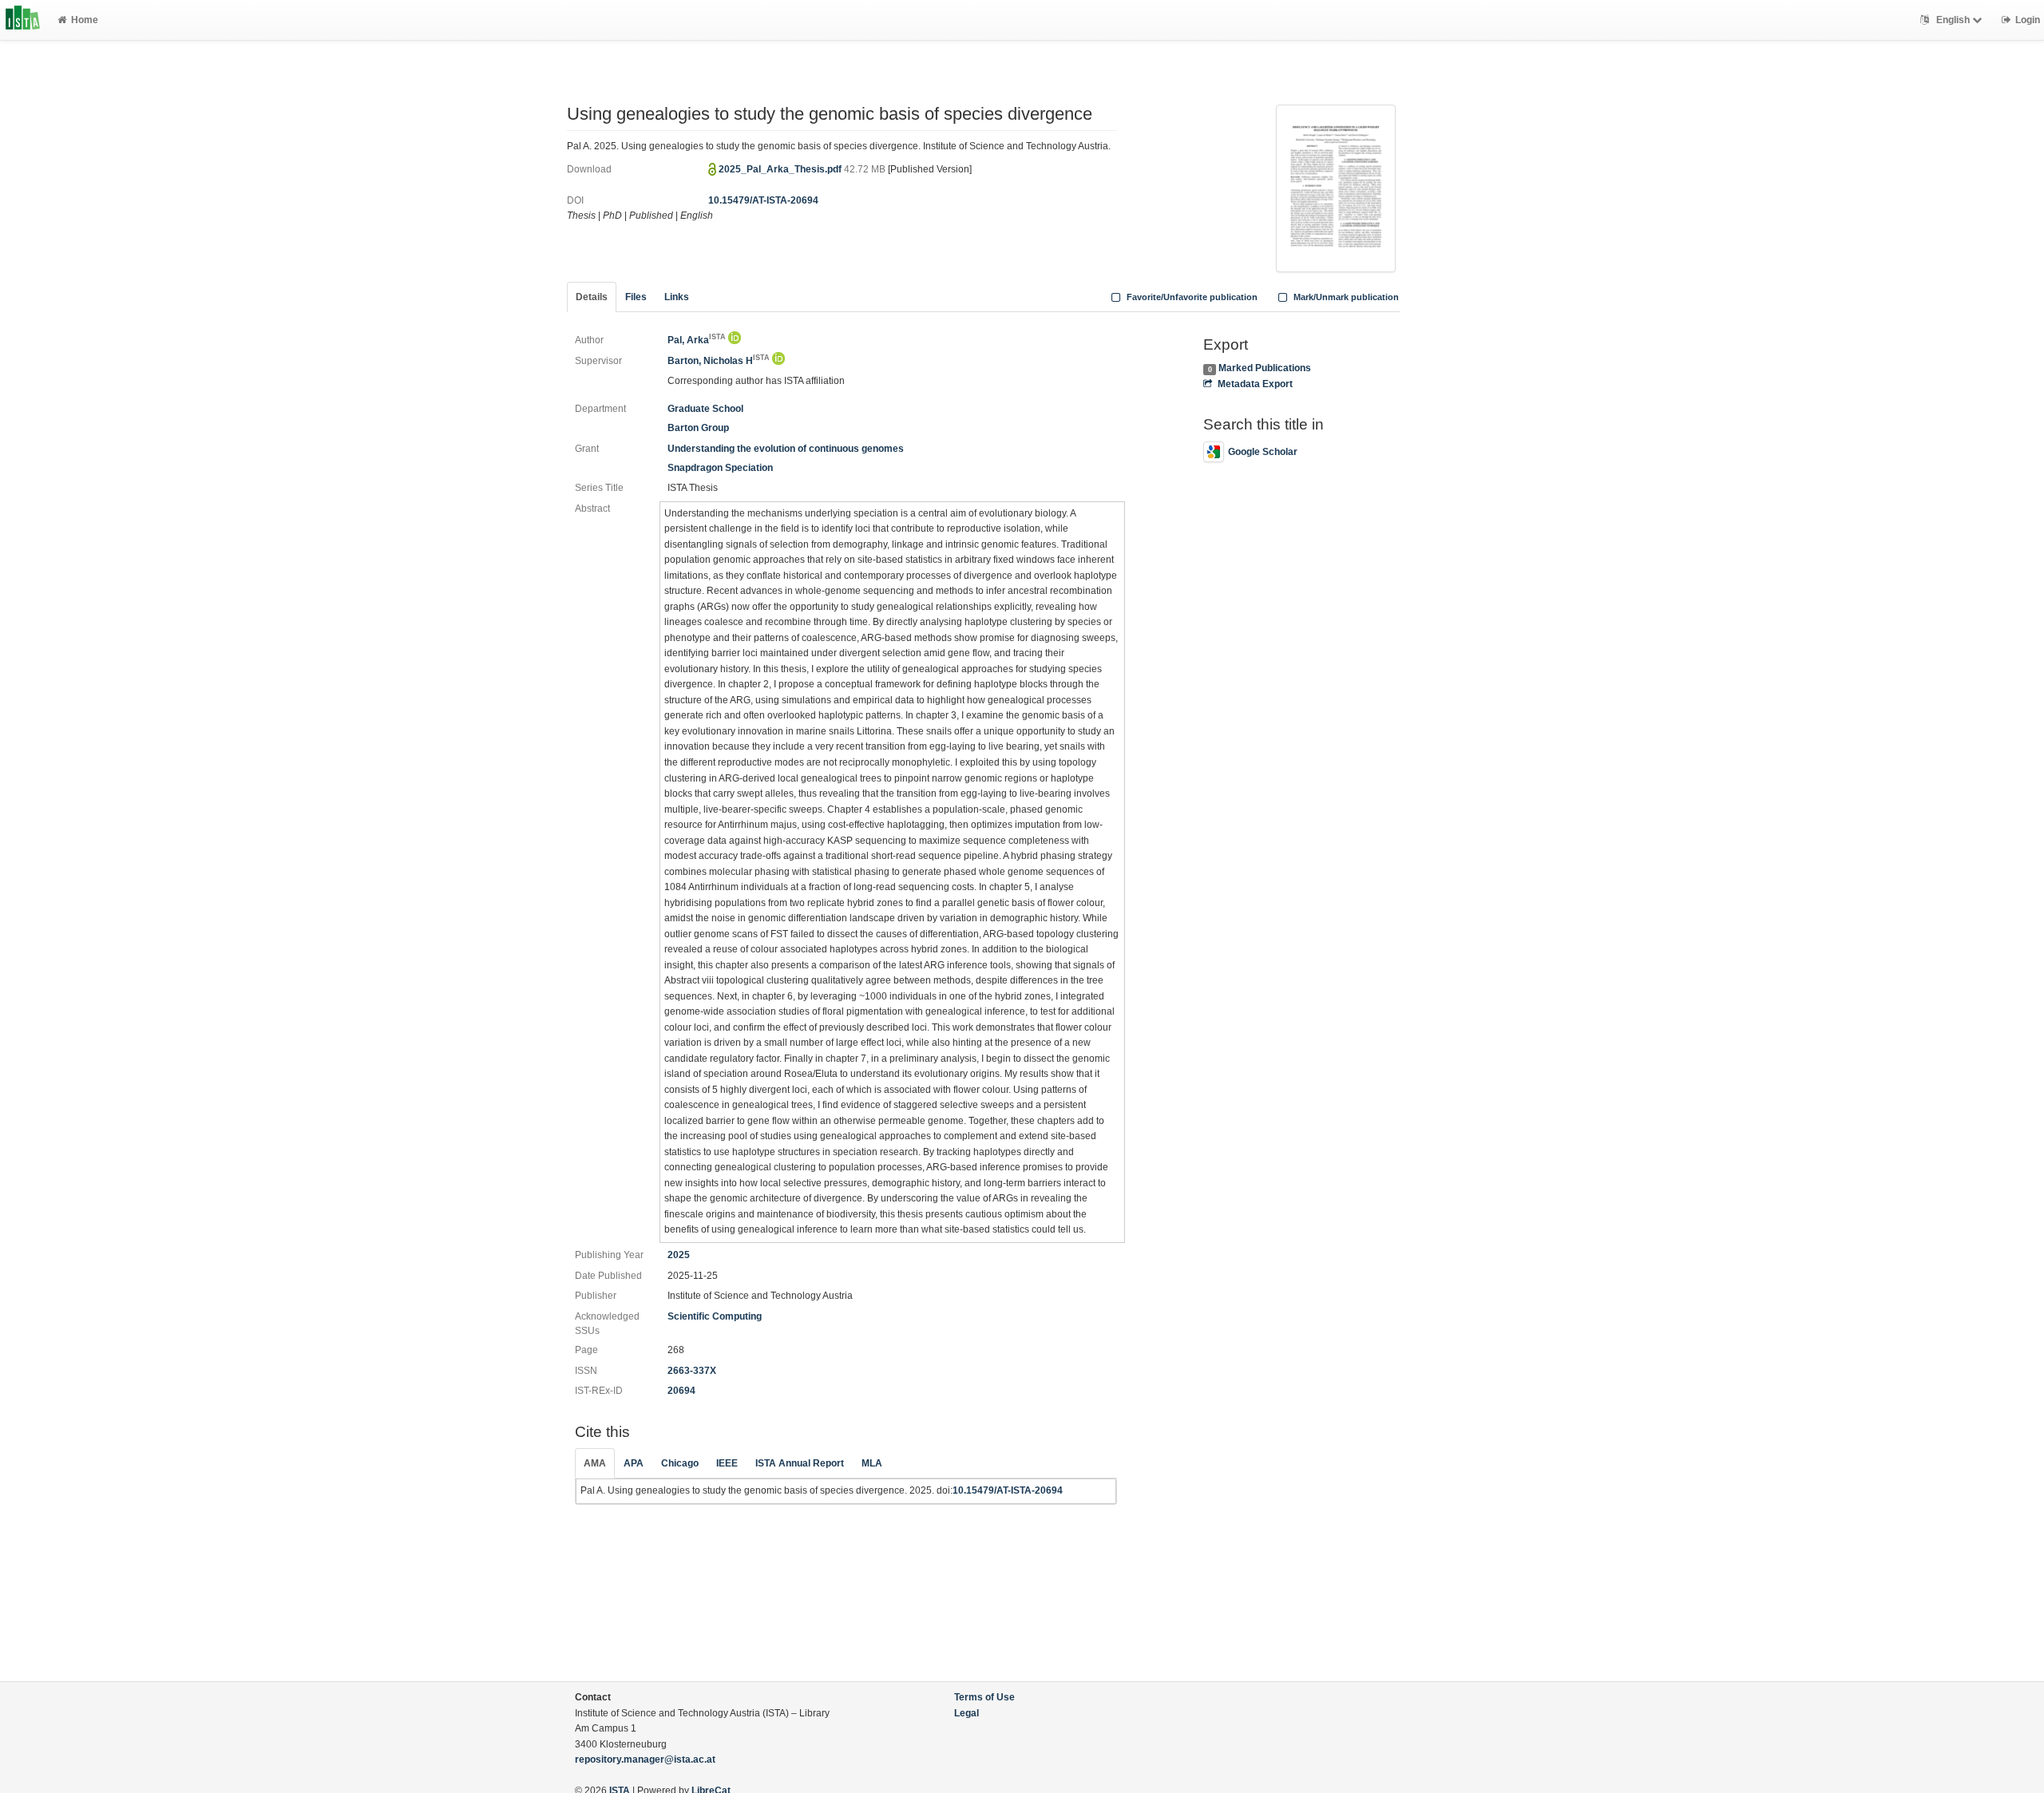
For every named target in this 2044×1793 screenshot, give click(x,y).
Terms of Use (984, 1697)
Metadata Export (1255, 384)
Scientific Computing (715, 1316)
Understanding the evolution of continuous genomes (786, 449)
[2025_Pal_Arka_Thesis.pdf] (1336, 187)
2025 (679, 1255)
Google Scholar (1263, 452)
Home (85, 20)
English (1953, 20)
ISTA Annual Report (800, 1463)
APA (634, 1463)
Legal (967, 1713)
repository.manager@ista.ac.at (645, 1759)
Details (592, 297)
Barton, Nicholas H (719, 361)
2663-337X (692, 1371)
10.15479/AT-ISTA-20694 (763, 200)
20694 (681, 1391)
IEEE (727, 1463)
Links (677, 297)
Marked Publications (1265, 368)
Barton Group (698, 428)
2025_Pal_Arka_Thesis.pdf (781, 169)
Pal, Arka (697, 340)
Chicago (680, 1463)
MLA (872, 1463)
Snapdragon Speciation (720, 468)
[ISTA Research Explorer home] (23, 20)
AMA (595, 1463)
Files (636, 297)
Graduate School (705, 409)
